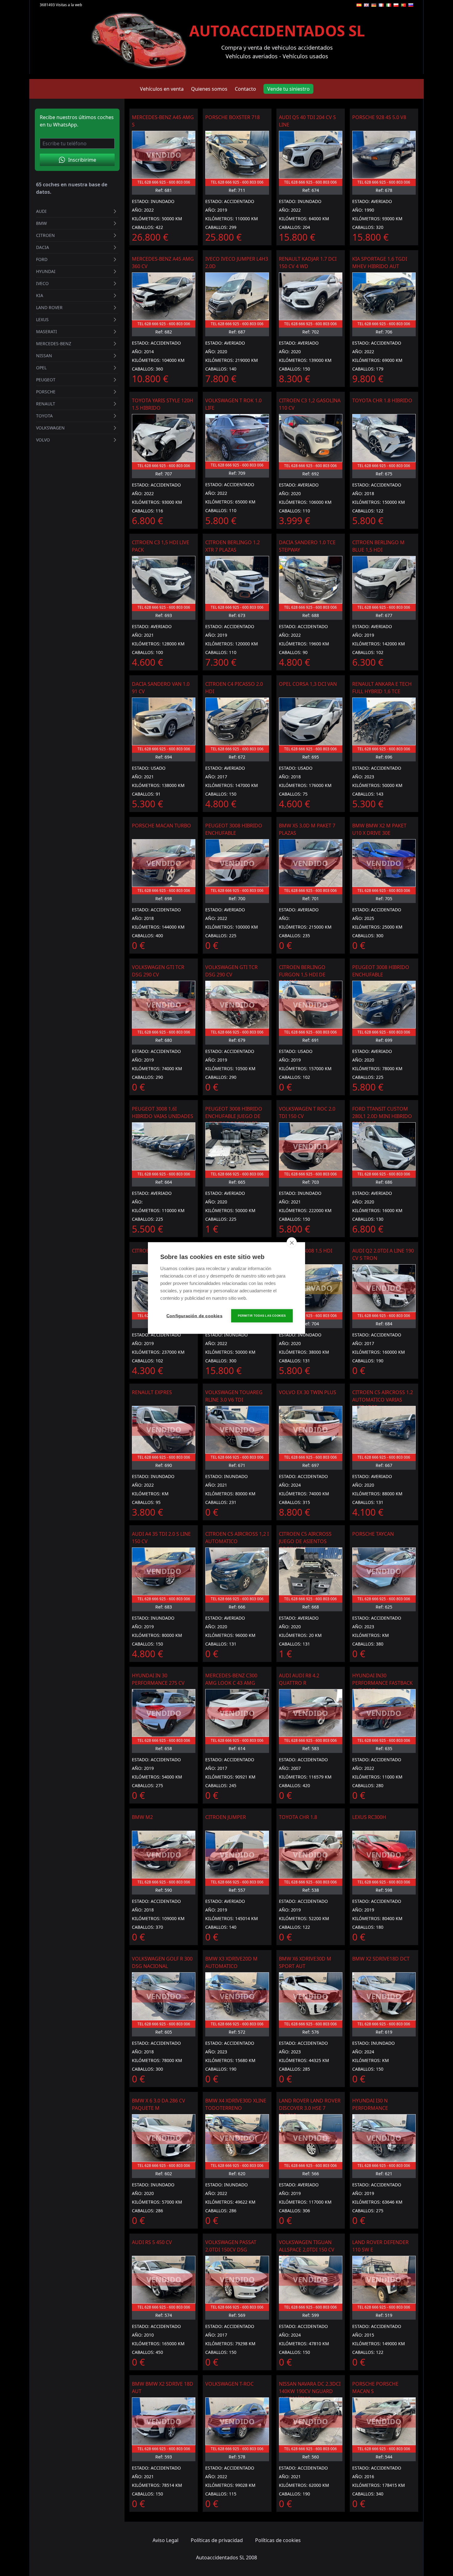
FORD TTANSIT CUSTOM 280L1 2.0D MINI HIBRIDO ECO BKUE (382, 1116)
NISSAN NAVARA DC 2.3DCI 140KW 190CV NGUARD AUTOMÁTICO (310, 2391)
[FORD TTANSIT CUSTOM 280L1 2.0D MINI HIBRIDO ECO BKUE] (384, 1146)
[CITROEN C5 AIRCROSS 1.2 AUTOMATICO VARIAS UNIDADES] (384, 1430)
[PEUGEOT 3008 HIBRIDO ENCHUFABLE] (384, 1005)
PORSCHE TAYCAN (373, 1534)
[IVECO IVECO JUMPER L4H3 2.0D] (237, 296)
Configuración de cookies (194, 1316)
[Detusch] (374, 5)
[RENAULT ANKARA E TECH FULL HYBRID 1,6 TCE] (384, 721)
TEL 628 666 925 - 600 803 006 (164, 182)
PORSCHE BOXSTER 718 (233, 117)
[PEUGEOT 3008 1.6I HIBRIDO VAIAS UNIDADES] (164, 1146)
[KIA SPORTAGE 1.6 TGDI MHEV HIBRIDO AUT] (384, 296)
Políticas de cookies (278, 2540)
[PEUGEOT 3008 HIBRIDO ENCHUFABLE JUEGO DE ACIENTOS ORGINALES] (237, 1146)
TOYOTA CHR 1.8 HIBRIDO (382, 400)
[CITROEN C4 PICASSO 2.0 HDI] (237, 721)
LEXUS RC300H (369, 1817)
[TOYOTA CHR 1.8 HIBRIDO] (384, 438)
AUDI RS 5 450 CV (152, 2242)
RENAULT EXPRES (152, 1392)
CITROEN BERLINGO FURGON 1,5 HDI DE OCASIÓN (302, 975)
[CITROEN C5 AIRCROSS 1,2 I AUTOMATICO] (237, 1571)
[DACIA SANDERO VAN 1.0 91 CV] (164, 721)
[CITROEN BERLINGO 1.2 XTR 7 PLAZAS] (237, 580)
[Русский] (411, 5)
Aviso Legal (165, 2540)
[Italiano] (389, 5)
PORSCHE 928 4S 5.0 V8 (379, 117)
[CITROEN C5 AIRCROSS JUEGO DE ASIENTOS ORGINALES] (311, 1571)
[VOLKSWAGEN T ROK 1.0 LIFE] (237, 438)
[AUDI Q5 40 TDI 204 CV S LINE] (311, 155)
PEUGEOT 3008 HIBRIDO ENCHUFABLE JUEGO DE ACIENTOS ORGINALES (234, 1116)
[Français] (381, 5)
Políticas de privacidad (217, 2540)
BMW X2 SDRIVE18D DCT (381, 1959)
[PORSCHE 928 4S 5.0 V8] (384, 155)
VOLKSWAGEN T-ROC (229, 2384)
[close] (292, 1243)
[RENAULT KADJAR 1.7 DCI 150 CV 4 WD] (311, 296)
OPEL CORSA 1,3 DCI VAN (308, 684)
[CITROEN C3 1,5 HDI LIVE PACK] (164, 580)
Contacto (245, 89)
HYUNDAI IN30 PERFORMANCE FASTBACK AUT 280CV (382, 1683)
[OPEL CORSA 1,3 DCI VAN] (311, 721)
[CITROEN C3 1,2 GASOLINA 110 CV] (311, 438)
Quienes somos (209, 89)
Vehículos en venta (162, 89)
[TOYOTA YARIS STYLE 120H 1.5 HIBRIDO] (164, 438)
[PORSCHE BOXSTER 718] (237, 155)
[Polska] (396, 5)
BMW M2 (142, 1817)
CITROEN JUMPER (226, 1817)
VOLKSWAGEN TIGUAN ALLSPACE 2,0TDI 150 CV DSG (307, 2250)
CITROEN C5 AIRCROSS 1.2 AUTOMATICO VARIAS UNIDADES (383, 1400)
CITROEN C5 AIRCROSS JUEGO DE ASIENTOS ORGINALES (305, 1541)
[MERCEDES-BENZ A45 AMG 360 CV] (164, 296)
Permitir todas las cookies (262, 1316)
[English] (366, 5)
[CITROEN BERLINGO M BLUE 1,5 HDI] (384, 580)
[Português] (403, 5)
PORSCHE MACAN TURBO (161, 826)
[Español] (359, 5)
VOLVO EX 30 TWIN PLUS (308, 1392)
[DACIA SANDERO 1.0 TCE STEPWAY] (311, 580)
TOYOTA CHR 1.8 (298, 1817)
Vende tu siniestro (288, 89)
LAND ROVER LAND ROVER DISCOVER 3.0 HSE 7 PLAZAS (310, 2108)
